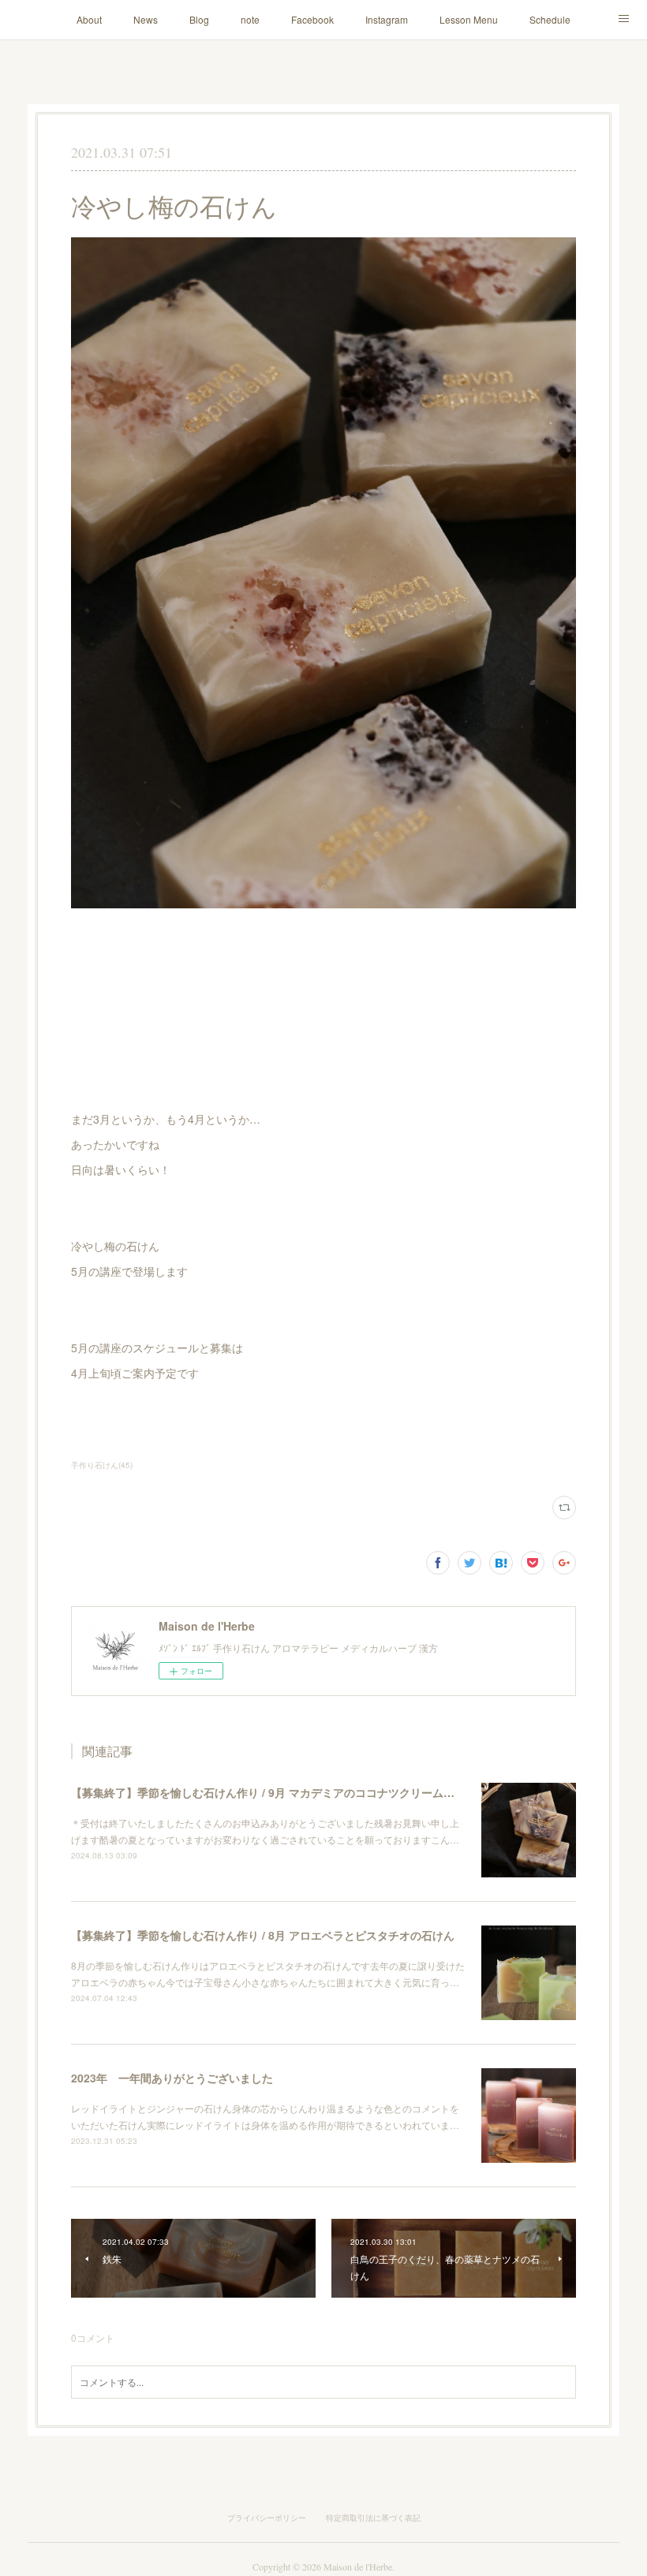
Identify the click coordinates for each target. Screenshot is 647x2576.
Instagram (387, 19)
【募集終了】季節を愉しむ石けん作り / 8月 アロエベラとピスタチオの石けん (263, 1935)
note (250, 19)
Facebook (312, 19)
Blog (199, 19)
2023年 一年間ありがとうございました (172, 2078)
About (89, 19)
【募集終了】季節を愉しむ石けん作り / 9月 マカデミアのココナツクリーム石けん (274, 1792)
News (146, 19)
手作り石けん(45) (102, 1465)
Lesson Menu (469, 19)
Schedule (550, 19)
